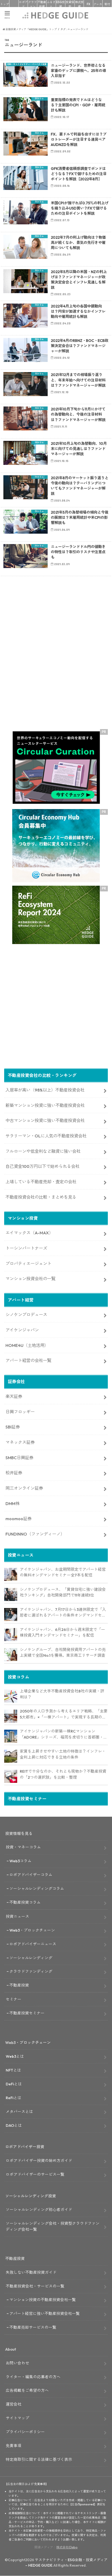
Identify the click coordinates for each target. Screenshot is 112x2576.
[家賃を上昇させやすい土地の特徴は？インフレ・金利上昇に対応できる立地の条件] (11, 1756)
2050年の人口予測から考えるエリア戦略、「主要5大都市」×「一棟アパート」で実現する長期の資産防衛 (64, 1714)
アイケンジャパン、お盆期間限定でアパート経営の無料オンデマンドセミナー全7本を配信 (63, 1572)
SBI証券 (13, 1427)
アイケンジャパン (22, 1330)
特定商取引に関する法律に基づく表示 (39, 2459)
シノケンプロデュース (26, 1315)
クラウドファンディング (31, 1971)
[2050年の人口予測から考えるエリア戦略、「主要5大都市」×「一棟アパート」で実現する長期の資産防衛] (11, 1716)
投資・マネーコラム (23, 1847)
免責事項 (14, 2446)
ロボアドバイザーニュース (33, 1944)
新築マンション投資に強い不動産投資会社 (45, 1105)
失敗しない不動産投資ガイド (31, 2272)
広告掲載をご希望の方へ (27, 2390)
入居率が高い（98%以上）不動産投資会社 (45, 1090)
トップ (5, 4)
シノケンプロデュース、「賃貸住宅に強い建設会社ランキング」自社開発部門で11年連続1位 (63, 1592)
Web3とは (15, 2056)
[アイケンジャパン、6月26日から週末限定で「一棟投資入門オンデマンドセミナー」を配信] (11, 1635)
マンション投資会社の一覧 (30, 1279)
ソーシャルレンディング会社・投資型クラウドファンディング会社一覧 (53, 2226)
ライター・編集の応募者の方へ (33, 2377)
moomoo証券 (18, 1519)
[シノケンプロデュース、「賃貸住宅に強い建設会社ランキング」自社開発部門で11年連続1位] (11, 1594)
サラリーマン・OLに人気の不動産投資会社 (46, 1136)
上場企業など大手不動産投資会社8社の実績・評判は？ (62, 1694)
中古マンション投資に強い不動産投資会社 (45, 1120)
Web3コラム (20, 1861)
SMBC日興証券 (19, 1458)
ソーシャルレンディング (31, 1958)
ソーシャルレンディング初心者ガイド (39, 2210)
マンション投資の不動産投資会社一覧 (43, 2300)
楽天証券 (14, 1396)
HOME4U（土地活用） (27, 1345)
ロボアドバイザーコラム (31, 1875)
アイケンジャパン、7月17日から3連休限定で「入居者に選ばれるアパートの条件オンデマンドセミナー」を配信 (63, 1613)
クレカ (98, 4)
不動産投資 (42, 4)
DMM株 (13, 1503)
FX (89, 4)
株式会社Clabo (67, 2547)
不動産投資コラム (25, 1902)
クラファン (32, 4)
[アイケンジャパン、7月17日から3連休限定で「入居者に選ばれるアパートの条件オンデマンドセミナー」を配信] (11, 1614)
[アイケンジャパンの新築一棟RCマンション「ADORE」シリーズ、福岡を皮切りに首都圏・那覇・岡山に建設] (11, 1736)
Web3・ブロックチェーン (32, 1930)
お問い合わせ (17, 2363)
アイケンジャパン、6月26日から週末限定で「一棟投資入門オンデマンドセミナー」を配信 (62, 1632)
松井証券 (14, 1473)
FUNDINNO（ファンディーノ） (35, 1534)
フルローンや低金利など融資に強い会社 (43, 1151)
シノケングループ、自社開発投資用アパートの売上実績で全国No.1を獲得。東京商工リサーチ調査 (63, 1653)
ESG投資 (61, 4)
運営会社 (14, 2404)
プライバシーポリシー (25, 2432)
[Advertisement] (56, 662)
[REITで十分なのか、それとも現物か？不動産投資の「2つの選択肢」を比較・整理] (11, 1776)
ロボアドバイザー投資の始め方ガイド (39, 2161)
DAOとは (14, 2125)
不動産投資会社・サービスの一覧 (35, 2286)
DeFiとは (14, 2084)
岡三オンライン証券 (24, 1488)
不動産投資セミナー (27, 2013)
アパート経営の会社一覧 (28, 1360)
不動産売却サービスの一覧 (33, 2327)
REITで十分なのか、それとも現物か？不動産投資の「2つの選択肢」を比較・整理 (63, 1774)
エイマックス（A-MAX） (29, 1233)
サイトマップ (17, 2418)
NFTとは (13, 2070)
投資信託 (70, 4)
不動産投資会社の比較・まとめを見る (41, 1197)
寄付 (107, 4)
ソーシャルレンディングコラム (37, 1888)
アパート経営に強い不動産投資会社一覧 (45, 2313)
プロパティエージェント (28, 1264)
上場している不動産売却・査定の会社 (41, 1182)
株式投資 (79, 4)
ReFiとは (14, 2098)
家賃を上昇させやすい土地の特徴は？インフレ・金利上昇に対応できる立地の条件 (63, 1754)
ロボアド (23, 4)
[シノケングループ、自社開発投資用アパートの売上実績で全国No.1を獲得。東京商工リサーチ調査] (11, 1655)
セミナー (14, 1999)
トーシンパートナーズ (26, 1248)
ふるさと (51, 4)
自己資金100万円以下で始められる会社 (42, 1166)
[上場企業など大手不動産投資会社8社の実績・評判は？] (11, 1696)
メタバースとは (19, 2112)
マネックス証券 (20, 1442)
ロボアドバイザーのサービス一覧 (35, 2174)
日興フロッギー (20, 1412)
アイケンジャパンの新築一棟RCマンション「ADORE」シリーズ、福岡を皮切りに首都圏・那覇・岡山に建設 (64, 1734)
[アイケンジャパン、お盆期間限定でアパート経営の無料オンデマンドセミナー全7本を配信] (11, 1574)
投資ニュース (17, 1916)
